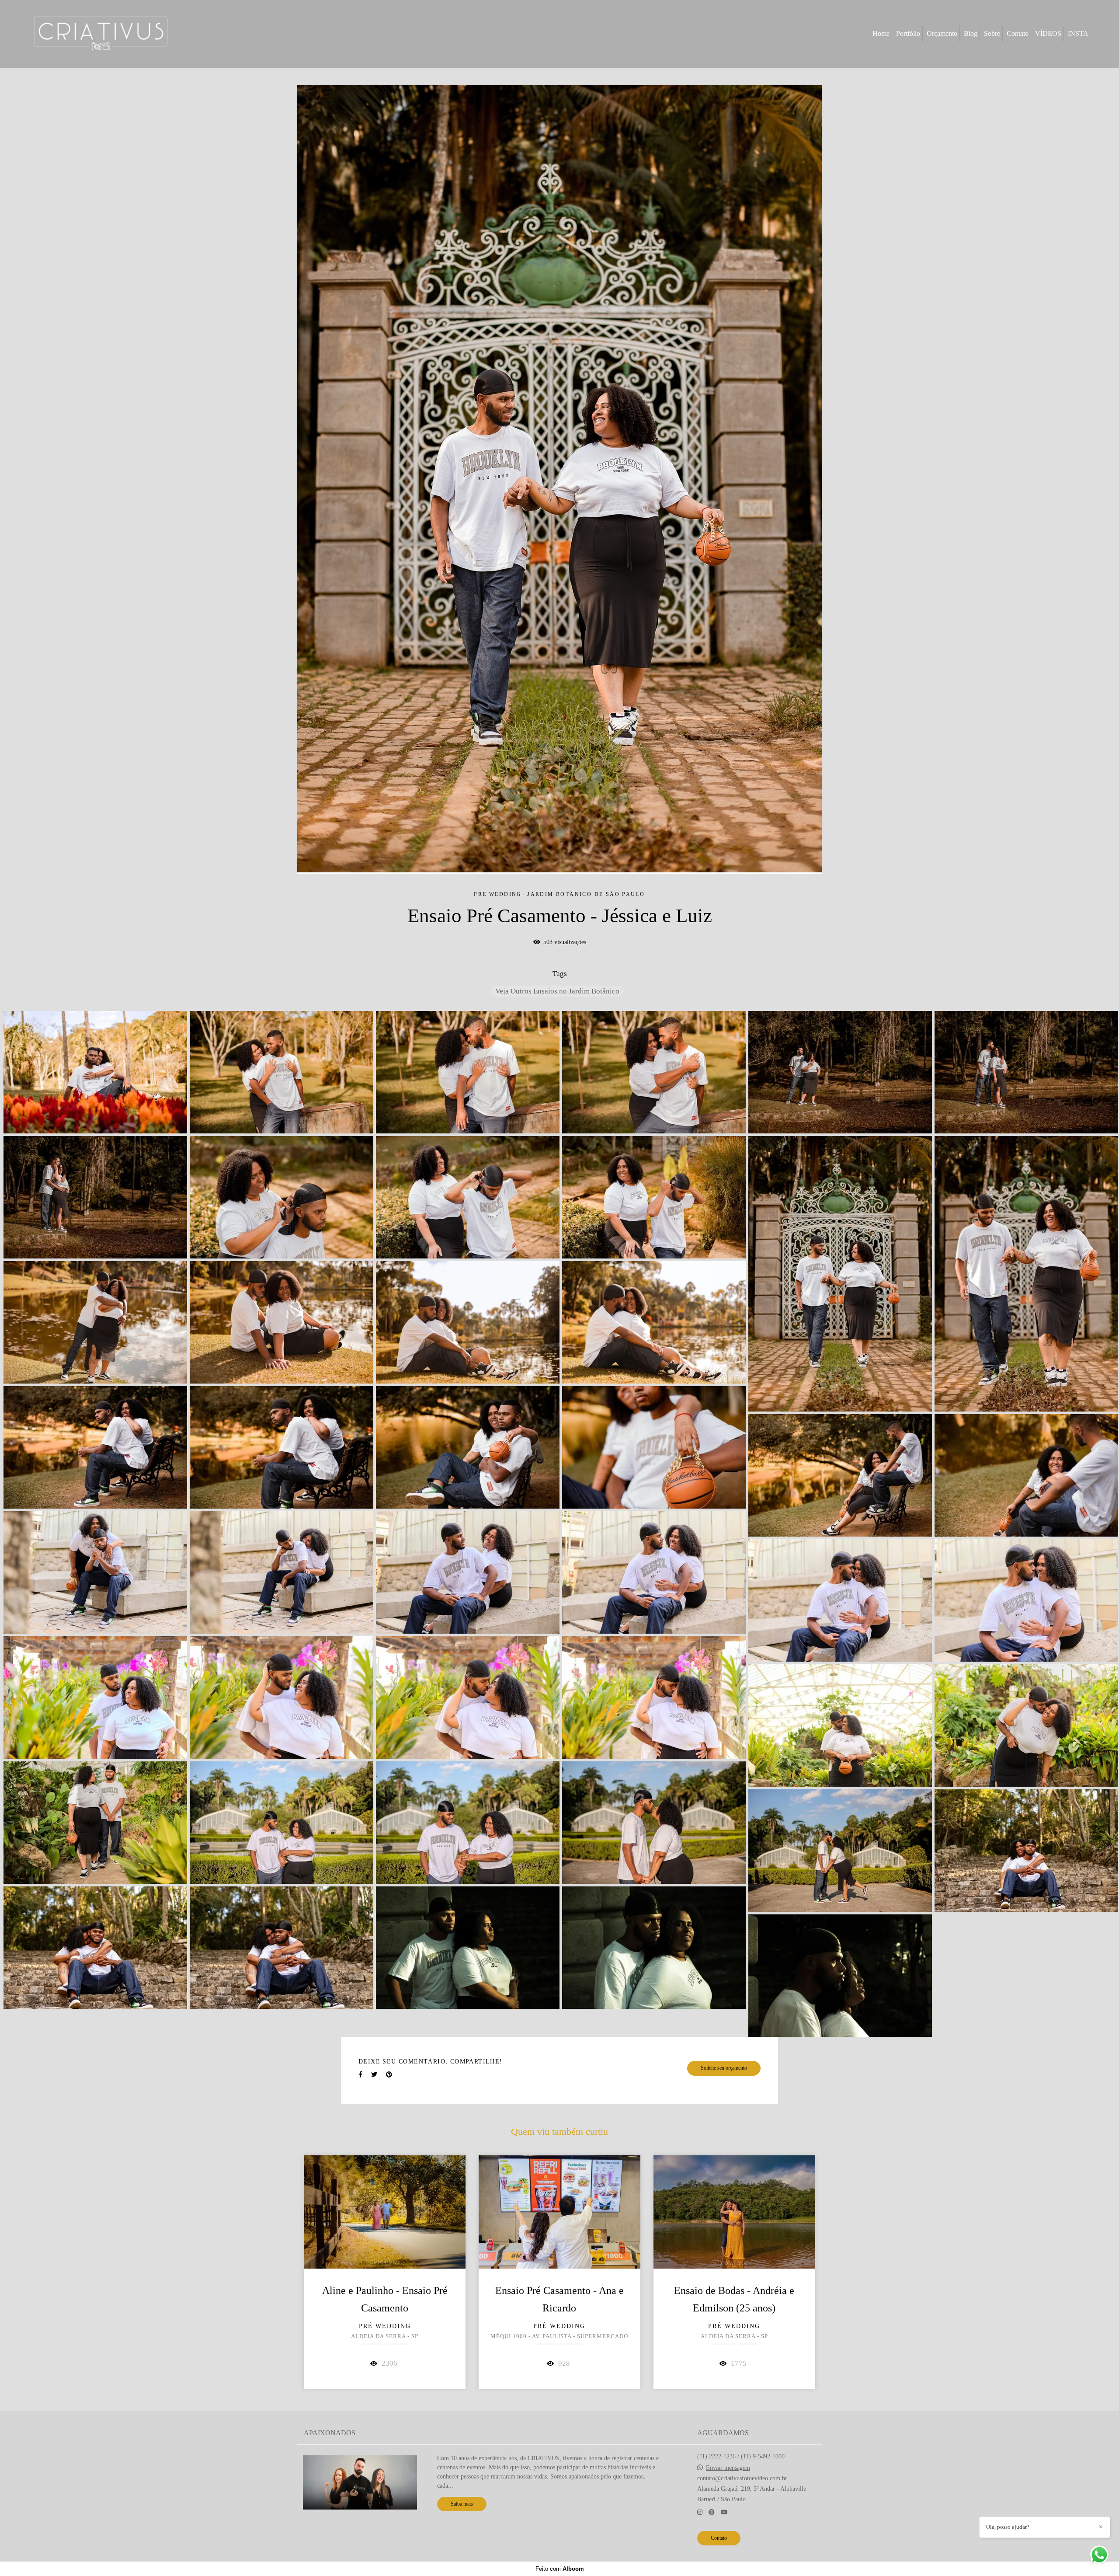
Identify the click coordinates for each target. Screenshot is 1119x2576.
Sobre (992, 33)
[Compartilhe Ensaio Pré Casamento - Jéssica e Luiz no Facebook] (360, 2075)
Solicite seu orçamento (724, 2068)
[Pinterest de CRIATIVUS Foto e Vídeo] (712, 2512)
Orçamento (942, 33)
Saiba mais (462, 2504)
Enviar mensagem (728, 2468)
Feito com (560, 2569)
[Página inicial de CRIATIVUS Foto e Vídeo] (101, 34)
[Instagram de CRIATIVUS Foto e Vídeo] (700, 2512)
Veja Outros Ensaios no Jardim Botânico (557, 991)
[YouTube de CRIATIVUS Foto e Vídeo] (724, 2512)
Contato (1018, 33)
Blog (971, 33)
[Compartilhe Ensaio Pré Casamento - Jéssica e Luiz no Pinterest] (389, 2075)
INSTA (1078, 33)
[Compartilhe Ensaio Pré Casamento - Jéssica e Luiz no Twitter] (374, 2075)
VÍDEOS (1048, 33)
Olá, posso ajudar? (1008, 2527)
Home (881, 33)
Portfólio (908, 33)
